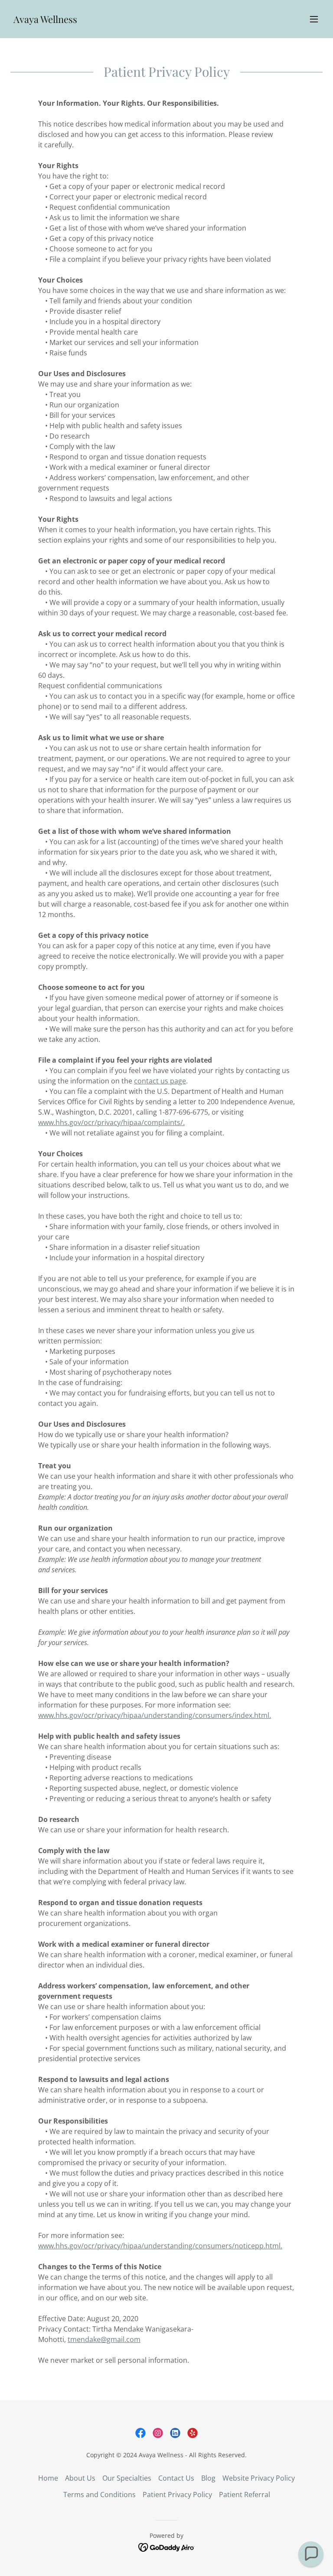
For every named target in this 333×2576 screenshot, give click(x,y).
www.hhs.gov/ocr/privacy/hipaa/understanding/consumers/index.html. (155, 1715)
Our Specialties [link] (127, 2478)
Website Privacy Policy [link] (259, 2478)
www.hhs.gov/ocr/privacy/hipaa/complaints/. (111, 1122)
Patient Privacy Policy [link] (177, 2495)
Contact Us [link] (176, 2478)
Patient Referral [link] (245, 2495)
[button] (314, 19)
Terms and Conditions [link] (100, 2495)
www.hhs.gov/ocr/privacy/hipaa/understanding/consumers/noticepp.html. (160, 2246)
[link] (45, 20)
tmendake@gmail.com (104, 2339)
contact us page (160, 1081)
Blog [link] (208, 2478)
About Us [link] (80, 2478)
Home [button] (48, 2478)
